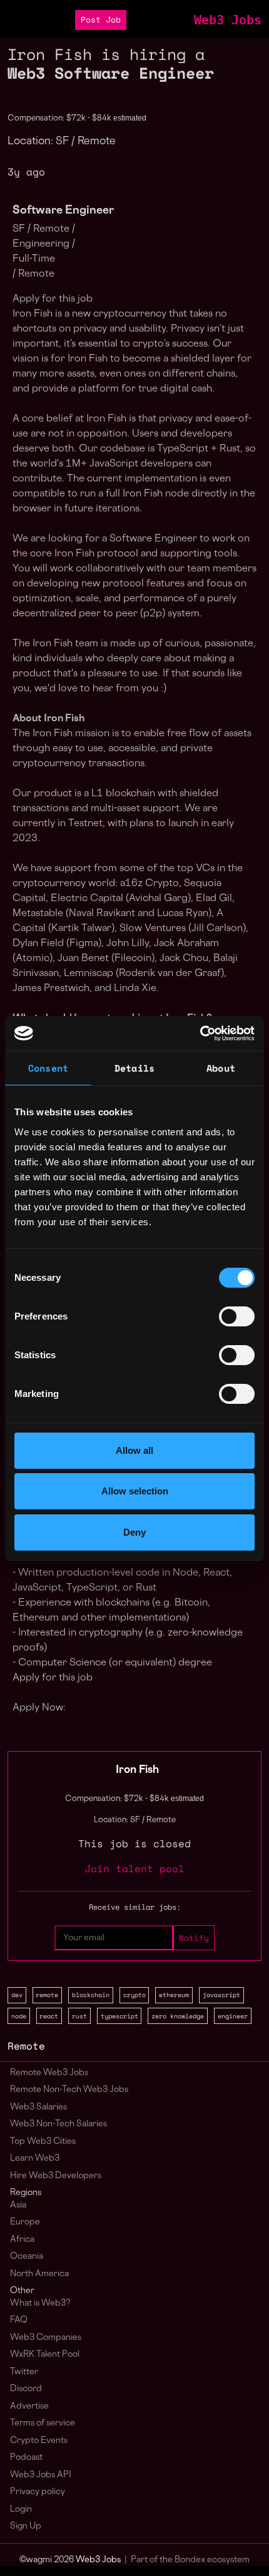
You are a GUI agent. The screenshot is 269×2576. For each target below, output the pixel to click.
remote (47, 1995)
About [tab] (221, 1068)
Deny (134, 1532)
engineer (233, 2016)
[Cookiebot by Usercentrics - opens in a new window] (200, 1034)
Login (21, 2509)
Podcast (26, 2458)
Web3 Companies (46, 2338)
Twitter (24, 2372)
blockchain (91, 1995)
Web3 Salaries (38, 2107)
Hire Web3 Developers (56, 2176)
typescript (119, 2016)
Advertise (29, 2406)
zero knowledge (178, 2016)
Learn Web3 (35, 2159)
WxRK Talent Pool (45, 2355)
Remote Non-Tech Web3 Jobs (69, 2090)
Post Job (101, 20)
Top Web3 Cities (43, 2142)
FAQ (19, 2320)
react (49, 2016)
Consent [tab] (48, 1068)
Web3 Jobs (228, 20)
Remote (26, 2046)
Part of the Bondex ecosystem (190, 2560)
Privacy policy (38, 2492)
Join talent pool (134, 1868)
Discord (26, 2389)
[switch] (237, 1316)
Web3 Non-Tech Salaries (58, 2124)
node (19, 2016)
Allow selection (135, 1491)
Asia (18, 2205)
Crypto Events (39, 2441)
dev (17, 1995)
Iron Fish (137, 1770)
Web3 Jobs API (41, 2475)
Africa (22, 2240)
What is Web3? (40, 2303)
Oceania (27, 2257)
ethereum (174, 1995)
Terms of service (43, 2423)
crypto (134, 1995)
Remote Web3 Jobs (49, 2073)
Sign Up (26, 2526)
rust (79, 2016)
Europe (25, 2222)
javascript (221, 1995)
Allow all (134, 1450)
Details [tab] (134, 1068)
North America (39, 2274)
